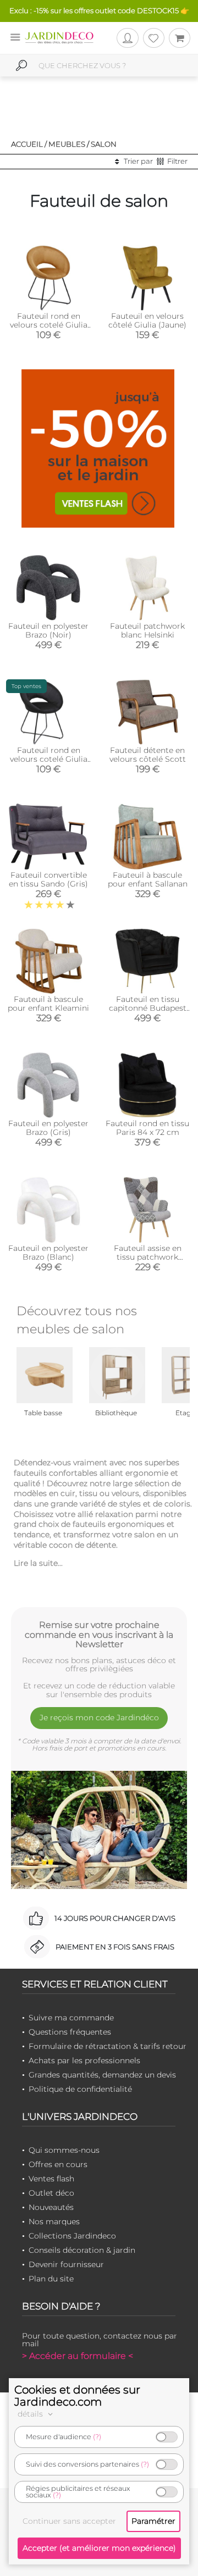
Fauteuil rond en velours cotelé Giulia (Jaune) (49, 325)
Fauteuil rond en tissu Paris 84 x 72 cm (147, 1128)
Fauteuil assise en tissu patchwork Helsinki (148, 1257)
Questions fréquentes (70, 2032)
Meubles (67, 144)
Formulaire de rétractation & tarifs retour (108, 2046)
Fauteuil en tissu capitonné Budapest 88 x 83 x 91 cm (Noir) (148, 1008)
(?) (97, 2437)
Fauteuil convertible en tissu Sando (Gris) (48, 879)
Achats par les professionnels (84, 2060)
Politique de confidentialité (80, 2089)
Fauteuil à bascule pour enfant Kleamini (48, 1004)
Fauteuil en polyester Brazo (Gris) (48, 1128)
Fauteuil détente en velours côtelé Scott (148, 755)
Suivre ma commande (71, 2018)
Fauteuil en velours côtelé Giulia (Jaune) (147, 320)
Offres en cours (58, 2164)
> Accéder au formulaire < (78, 2356)
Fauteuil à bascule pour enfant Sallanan (148, 879)
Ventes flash (51, 2179)
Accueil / (29, 144)
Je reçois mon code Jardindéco (99, 1718)
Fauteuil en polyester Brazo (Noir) (48, 630)
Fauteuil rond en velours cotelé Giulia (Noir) (49, 759)
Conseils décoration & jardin (82, 2250)
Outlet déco (51, 2193)
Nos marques (54, 2222)
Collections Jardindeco (72, 2236)
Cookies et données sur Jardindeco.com (77, 2396)
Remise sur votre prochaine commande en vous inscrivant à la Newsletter (99, 1635)
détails (31, 2414)
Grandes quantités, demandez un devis (102, 2075)
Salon (104, 144)
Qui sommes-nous (64, 2150)
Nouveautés (51, 2207)
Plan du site (51, 2279)
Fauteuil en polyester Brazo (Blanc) (48, 1253)
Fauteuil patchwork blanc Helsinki (147, 630)
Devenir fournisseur (66, 2264)
